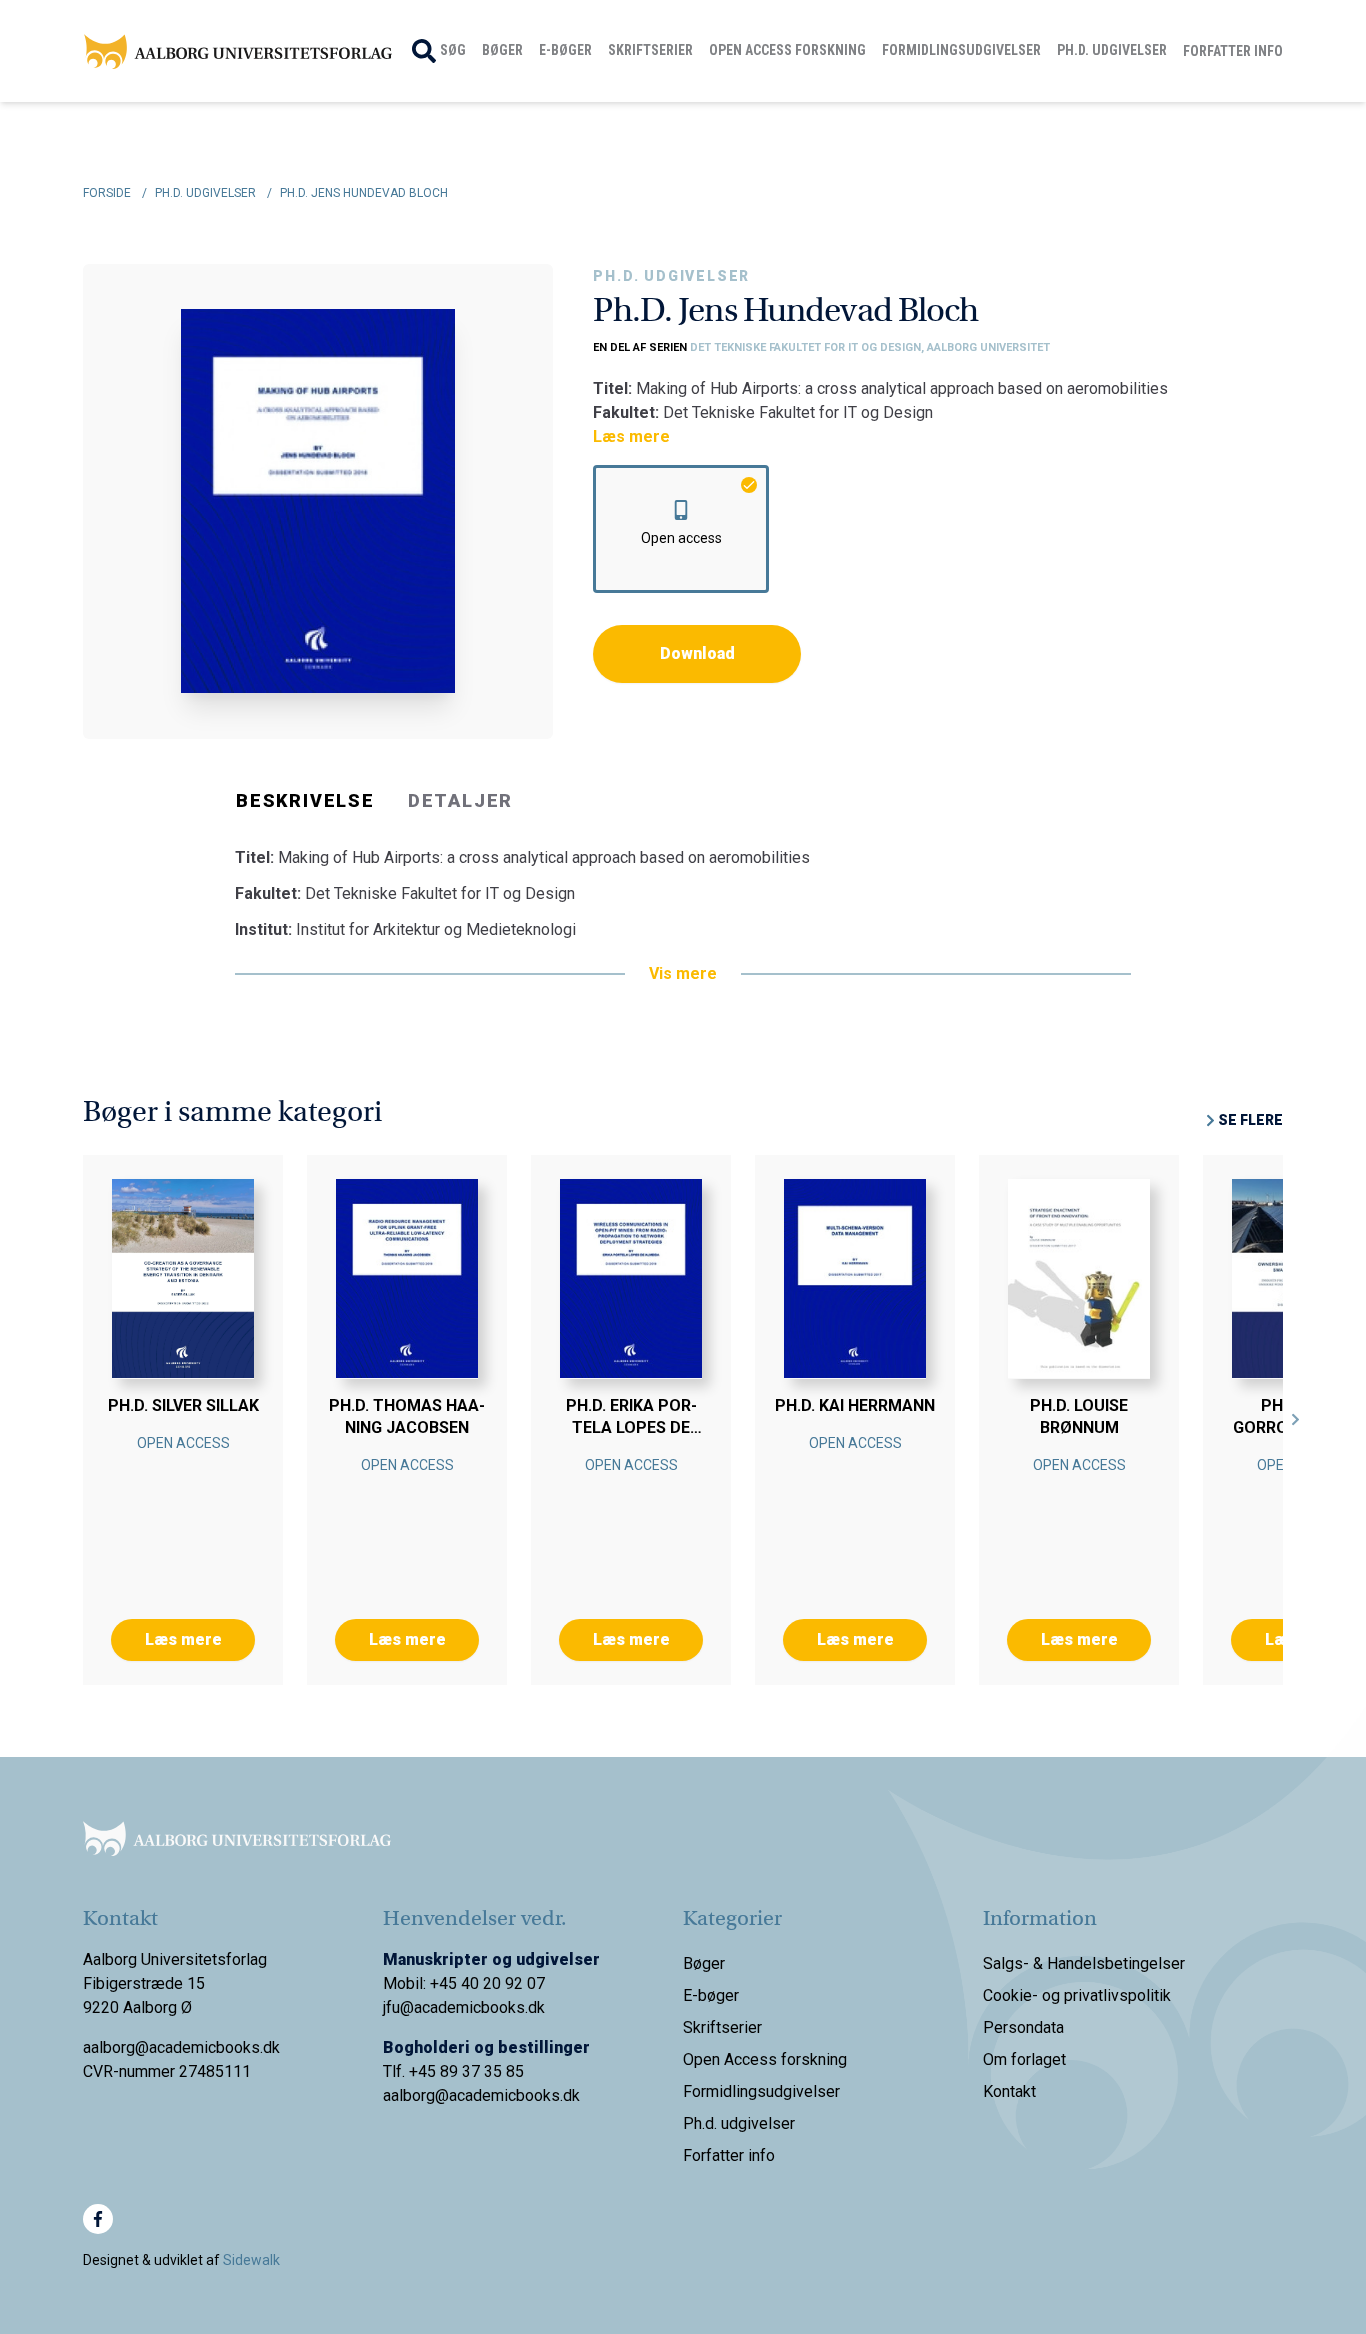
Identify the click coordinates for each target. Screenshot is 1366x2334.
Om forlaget (1024, 2059)
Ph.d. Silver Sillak (183, 1405)
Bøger (502, 50)
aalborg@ (416, 2095)
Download (697, 653)
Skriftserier (650, 50)
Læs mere (631, 436)
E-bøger (565, 50)
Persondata (1023, 2027)
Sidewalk (251, 2260)
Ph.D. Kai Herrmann (855, 1405)
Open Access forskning (787, 50)
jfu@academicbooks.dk (464, 2007)
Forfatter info (1233, 51)
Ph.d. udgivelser (1112, 50)
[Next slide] (1296, 1420)
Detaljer (460, 800)
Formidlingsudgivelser (961, 50)
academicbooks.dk (514, 2095)
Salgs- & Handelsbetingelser (1084, 1963)
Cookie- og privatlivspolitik (1077, 1995)
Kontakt (1009, 2091)
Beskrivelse (305, 800)
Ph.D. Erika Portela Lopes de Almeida (631, 1427)
